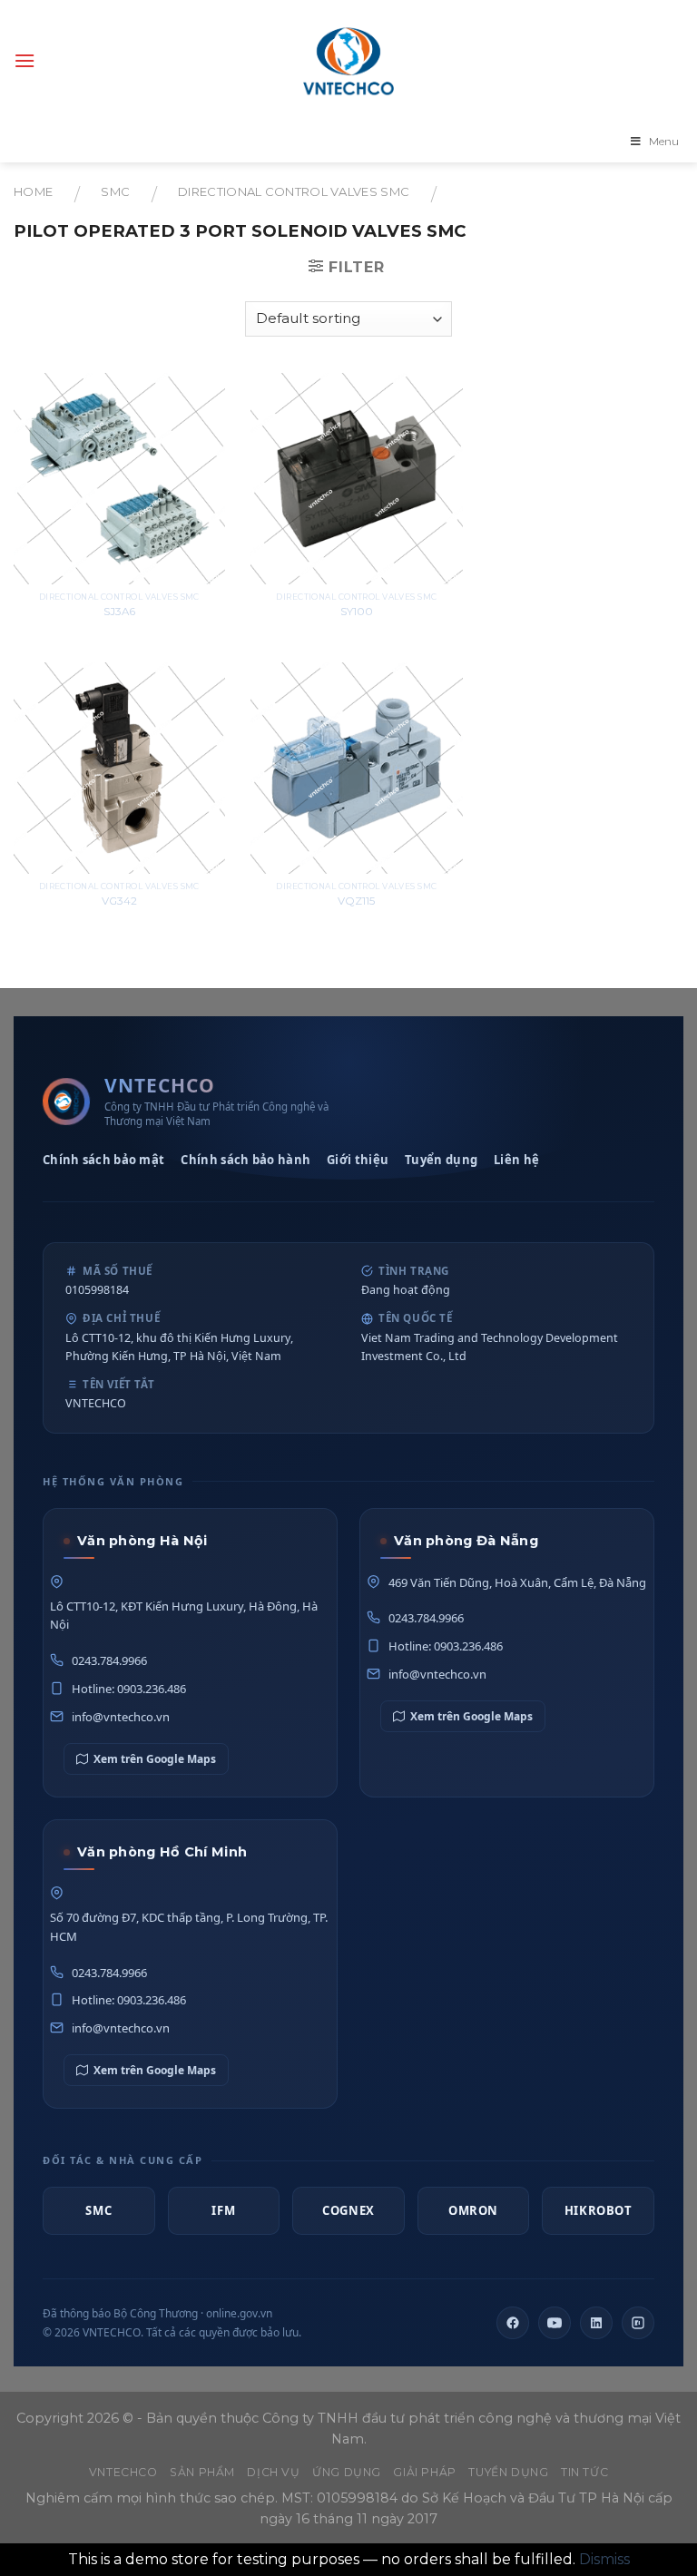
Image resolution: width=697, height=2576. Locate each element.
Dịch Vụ (273, 2472)
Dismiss (604, 2559)
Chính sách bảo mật (103, 1160)
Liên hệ (516, 1160)
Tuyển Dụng (508, 2472)
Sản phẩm (202, 2472)
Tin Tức (584, 2472)
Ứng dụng (347, 2472)
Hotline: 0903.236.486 (129, 1689)
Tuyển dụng (441, 1160)
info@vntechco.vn (121, 1717)
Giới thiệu (358, 1160)
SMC (115, 192)
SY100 (357, 612)
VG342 (119, 901)
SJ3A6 (119, 612)
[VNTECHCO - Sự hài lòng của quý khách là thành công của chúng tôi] (348, 61)
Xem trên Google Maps (155, 1759)
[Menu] (25, 60)
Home (33, 192)
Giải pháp (425, 2472)
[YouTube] (555, 2323)
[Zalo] (638, 2323)
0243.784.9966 (109, 1660)
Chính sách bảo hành (245, 1160)
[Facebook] (513, 2323)
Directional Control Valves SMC (294, 192)
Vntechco (123, 2472)
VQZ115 (356, 901)
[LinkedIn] (596, 2323)
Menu (664, 141)
